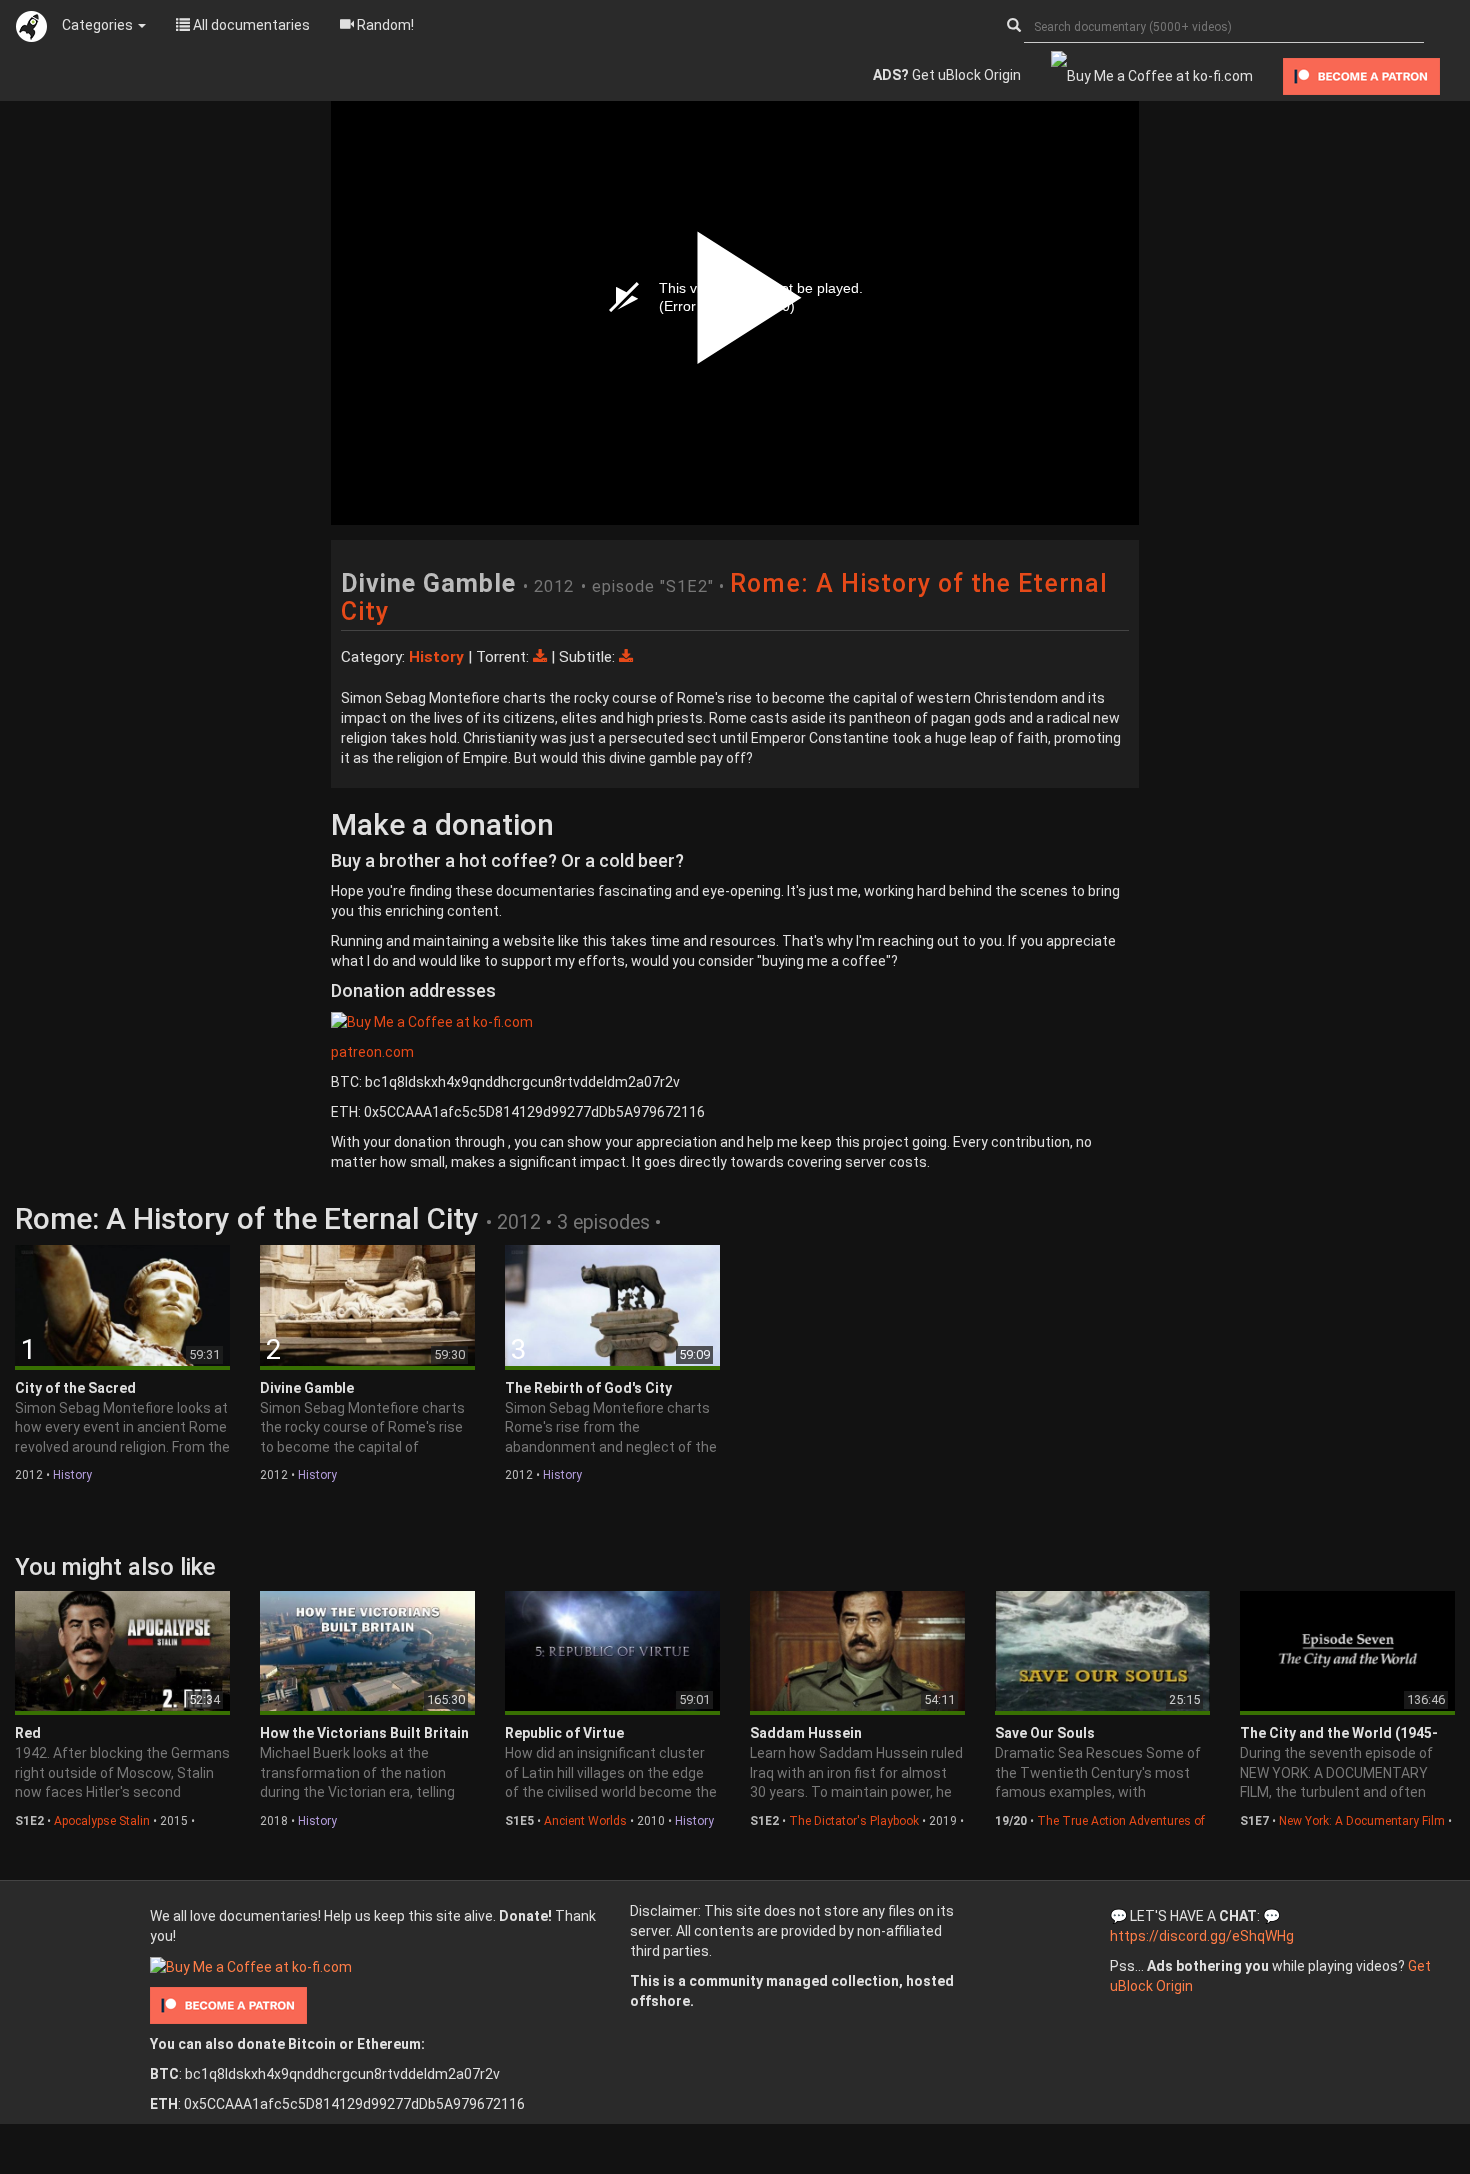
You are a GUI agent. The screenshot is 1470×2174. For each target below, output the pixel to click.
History (72, 1475)
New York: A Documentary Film (1362, 1821)
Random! (384, 25)
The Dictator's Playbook (854, 1821)
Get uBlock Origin (947, 75)
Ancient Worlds (585, 1821)
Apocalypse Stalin (102, 1821)
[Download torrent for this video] (542, 657)
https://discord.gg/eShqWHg (1202, 1936)
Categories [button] (99, 25)
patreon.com (372, 1052)
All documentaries (250, 25)
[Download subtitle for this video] (626, 657)
